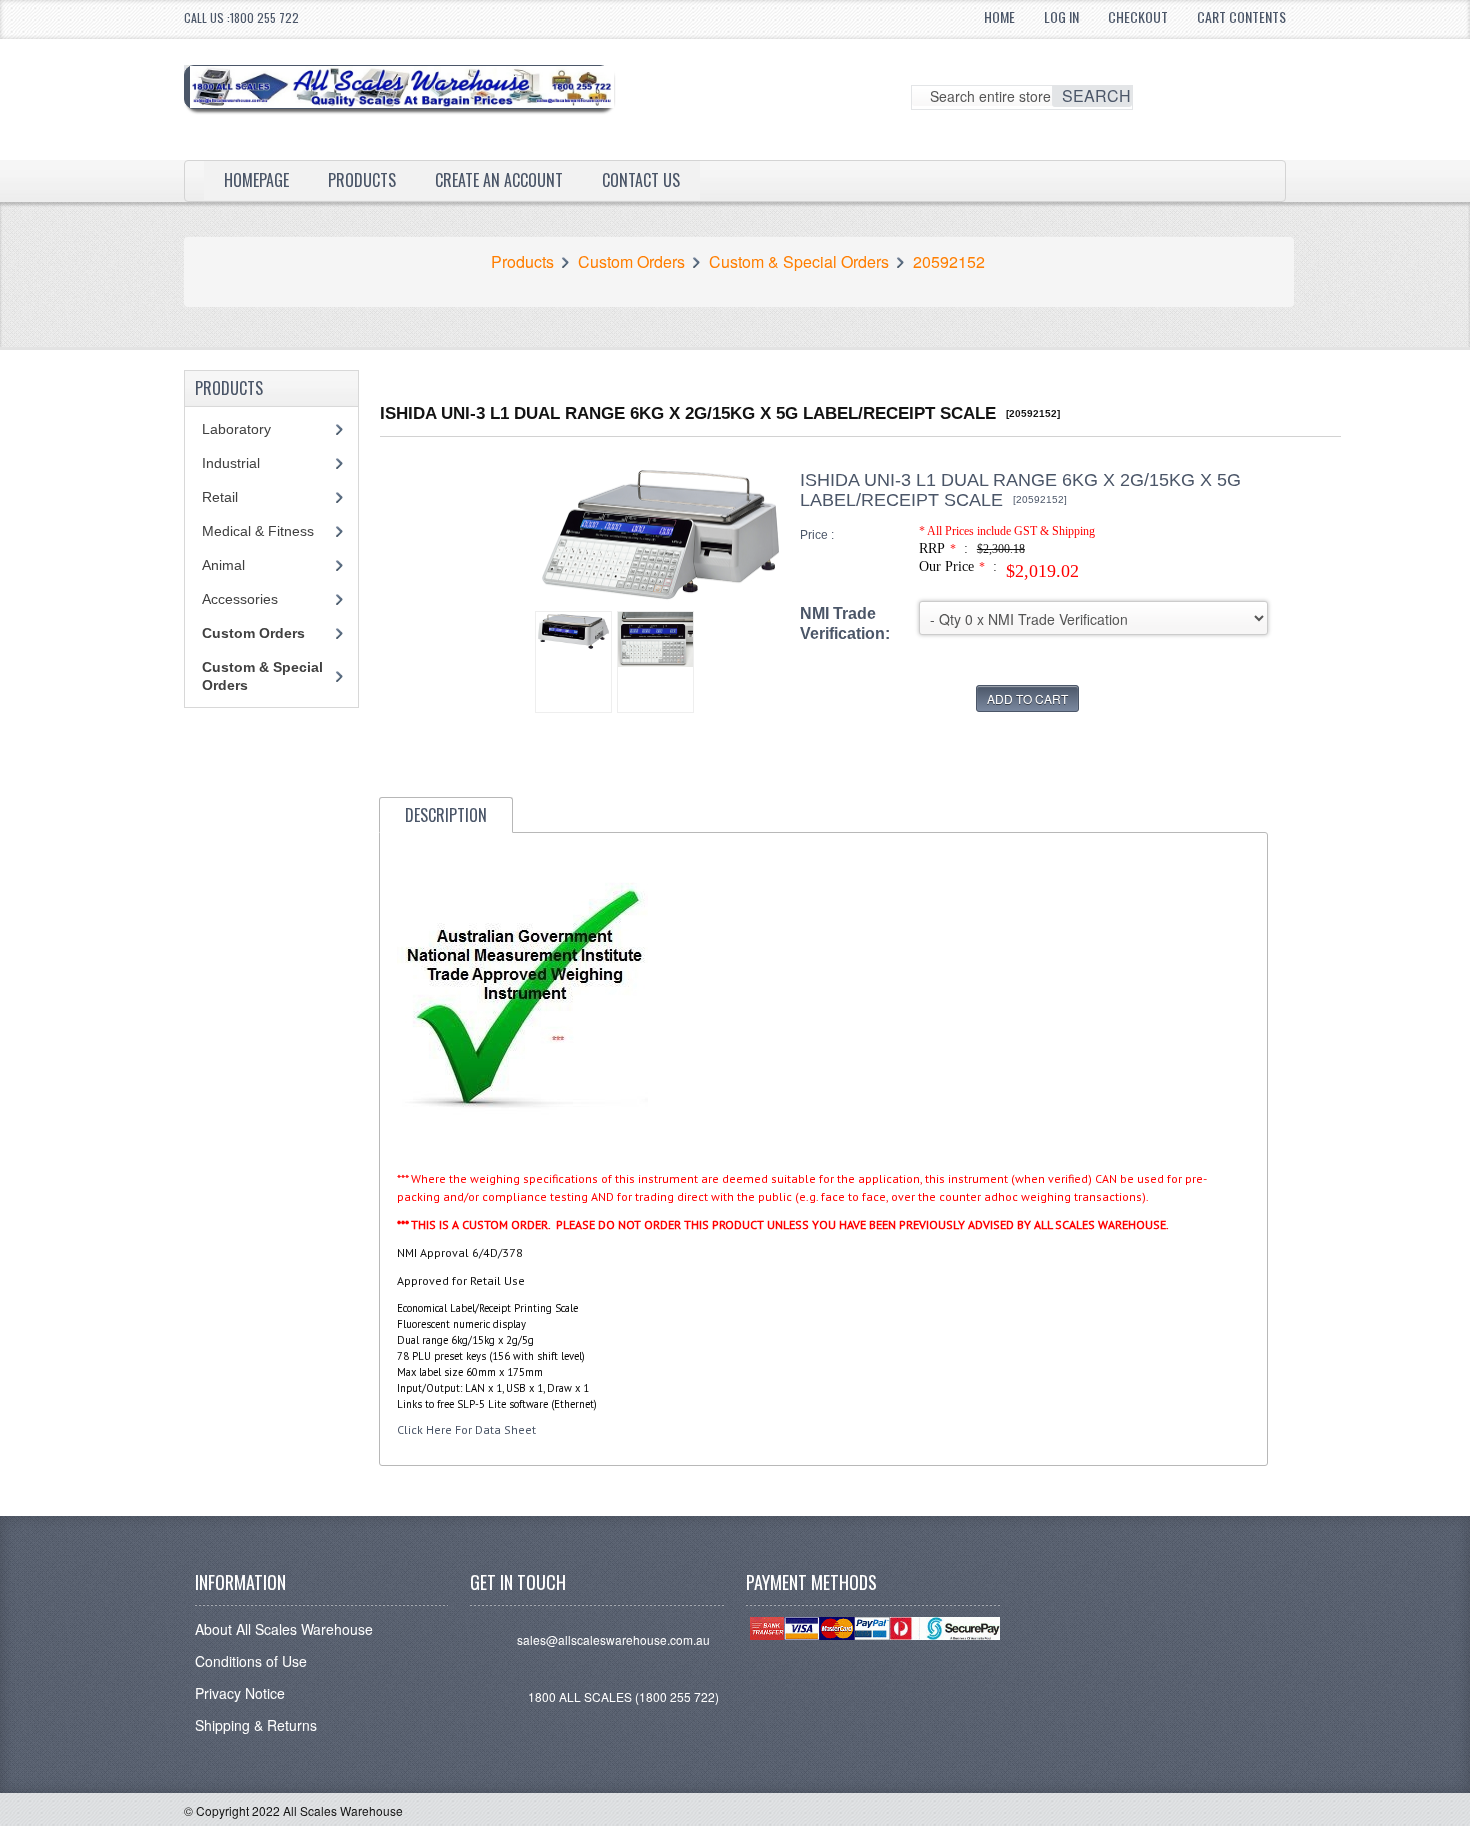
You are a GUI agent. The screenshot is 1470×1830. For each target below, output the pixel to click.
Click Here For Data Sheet (466, 1429)
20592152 (949, 262)
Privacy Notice (240, 1693)
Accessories (240, 599)
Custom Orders (631, 262)
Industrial (231, 463)
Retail (220, 497)
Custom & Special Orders (799, 262)
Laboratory (236, 429)
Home (999, 16)
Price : (817, 535)
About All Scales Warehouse (284, 1629)
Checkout (1138, 16)
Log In (1061, 16)
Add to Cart (1027, 698)
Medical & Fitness (258, 531)
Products (362, 180)
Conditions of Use (251, 1661)
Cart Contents (1241, 16)
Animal (223, 565)
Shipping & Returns (256, 1725)
